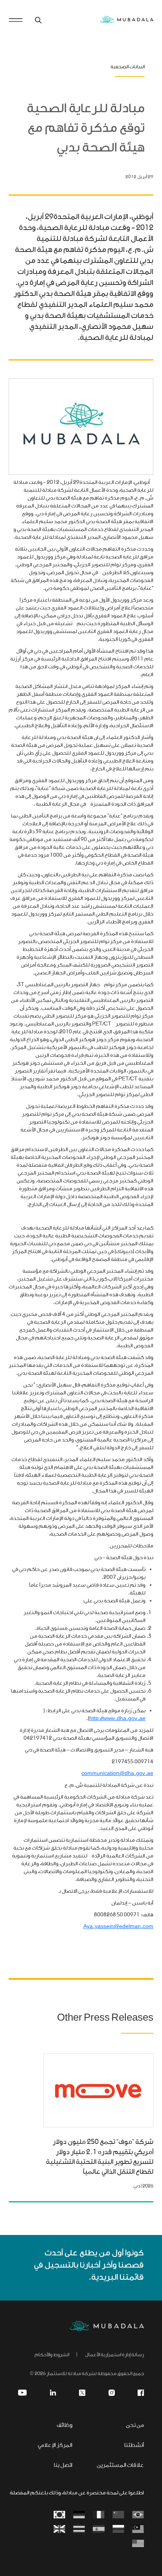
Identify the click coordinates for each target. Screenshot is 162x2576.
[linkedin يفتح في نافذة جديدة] (53, 2393)
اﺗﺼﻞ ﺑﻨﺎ (63, 2466)
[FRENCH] (99, 2515)
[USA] (138, 2544)
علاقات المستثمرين (120, 2466)
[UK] (59, 2529)
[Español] (99, 2529)
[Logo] (107, 2326)
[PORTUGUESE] (138, 2515)
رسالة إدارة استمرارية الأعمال (114, 2355)
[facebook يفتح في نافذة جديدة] (141, 2393)
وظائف (64, 2425)
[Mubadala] (127, 20)
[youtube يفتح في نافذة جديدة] (22, 2393)
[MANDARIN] (118, 2515)
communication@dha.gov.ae (117, 1774)
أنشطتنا (134, 2446)
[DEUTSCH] (79, 2515)
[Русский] (118, 2529)
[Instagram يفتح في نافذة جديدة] (112, 2393)
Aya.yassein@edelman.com (118, 1927)
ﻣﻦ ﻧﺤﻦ (135, 2425)
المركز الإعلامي (55, 2446)
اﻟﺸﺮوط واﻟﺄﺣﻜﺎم (52, 2355)
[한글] (59, 2515)
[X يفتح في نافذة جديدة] (82, 2393)
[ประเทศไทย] (79, 2529)
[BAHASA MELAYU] (138, 2529)
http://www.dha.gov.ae (117, 1719)
